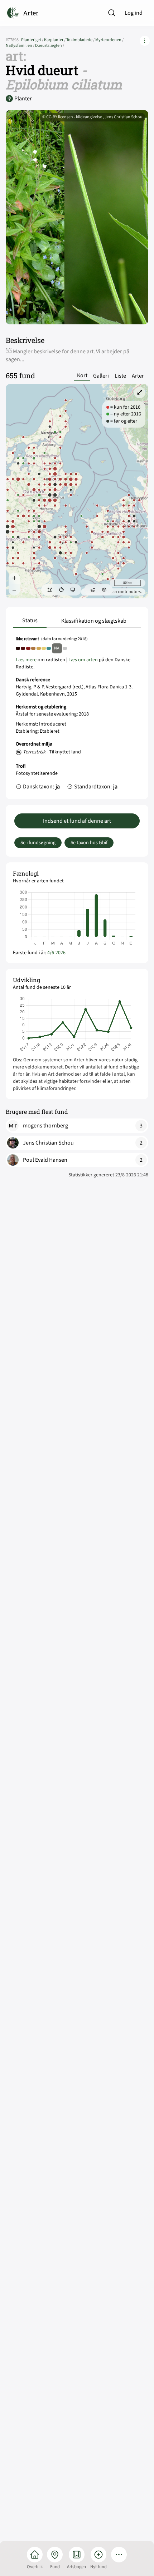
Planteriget (33, 40)
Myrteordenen (109, 40)
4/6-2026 (56, 953)
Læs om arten (83, 660)
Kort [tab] (82, 376)
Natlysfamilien (20, 46)
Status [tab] (30, 621)
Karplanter (55, 40)
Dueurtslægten (50, 46)
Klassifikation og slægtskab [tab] (94, 621)
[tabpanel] (77, 715)
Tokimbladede (81, 40)
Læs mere (26, 660)
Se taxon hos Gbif (89, 843)
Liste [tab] (120, 376)
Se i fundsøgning (38, 843)
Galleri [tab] (101, 376)
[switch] (50, 590)
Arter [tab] (138, 376)
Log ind (134, 13)
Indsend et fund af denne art (77, 821)
